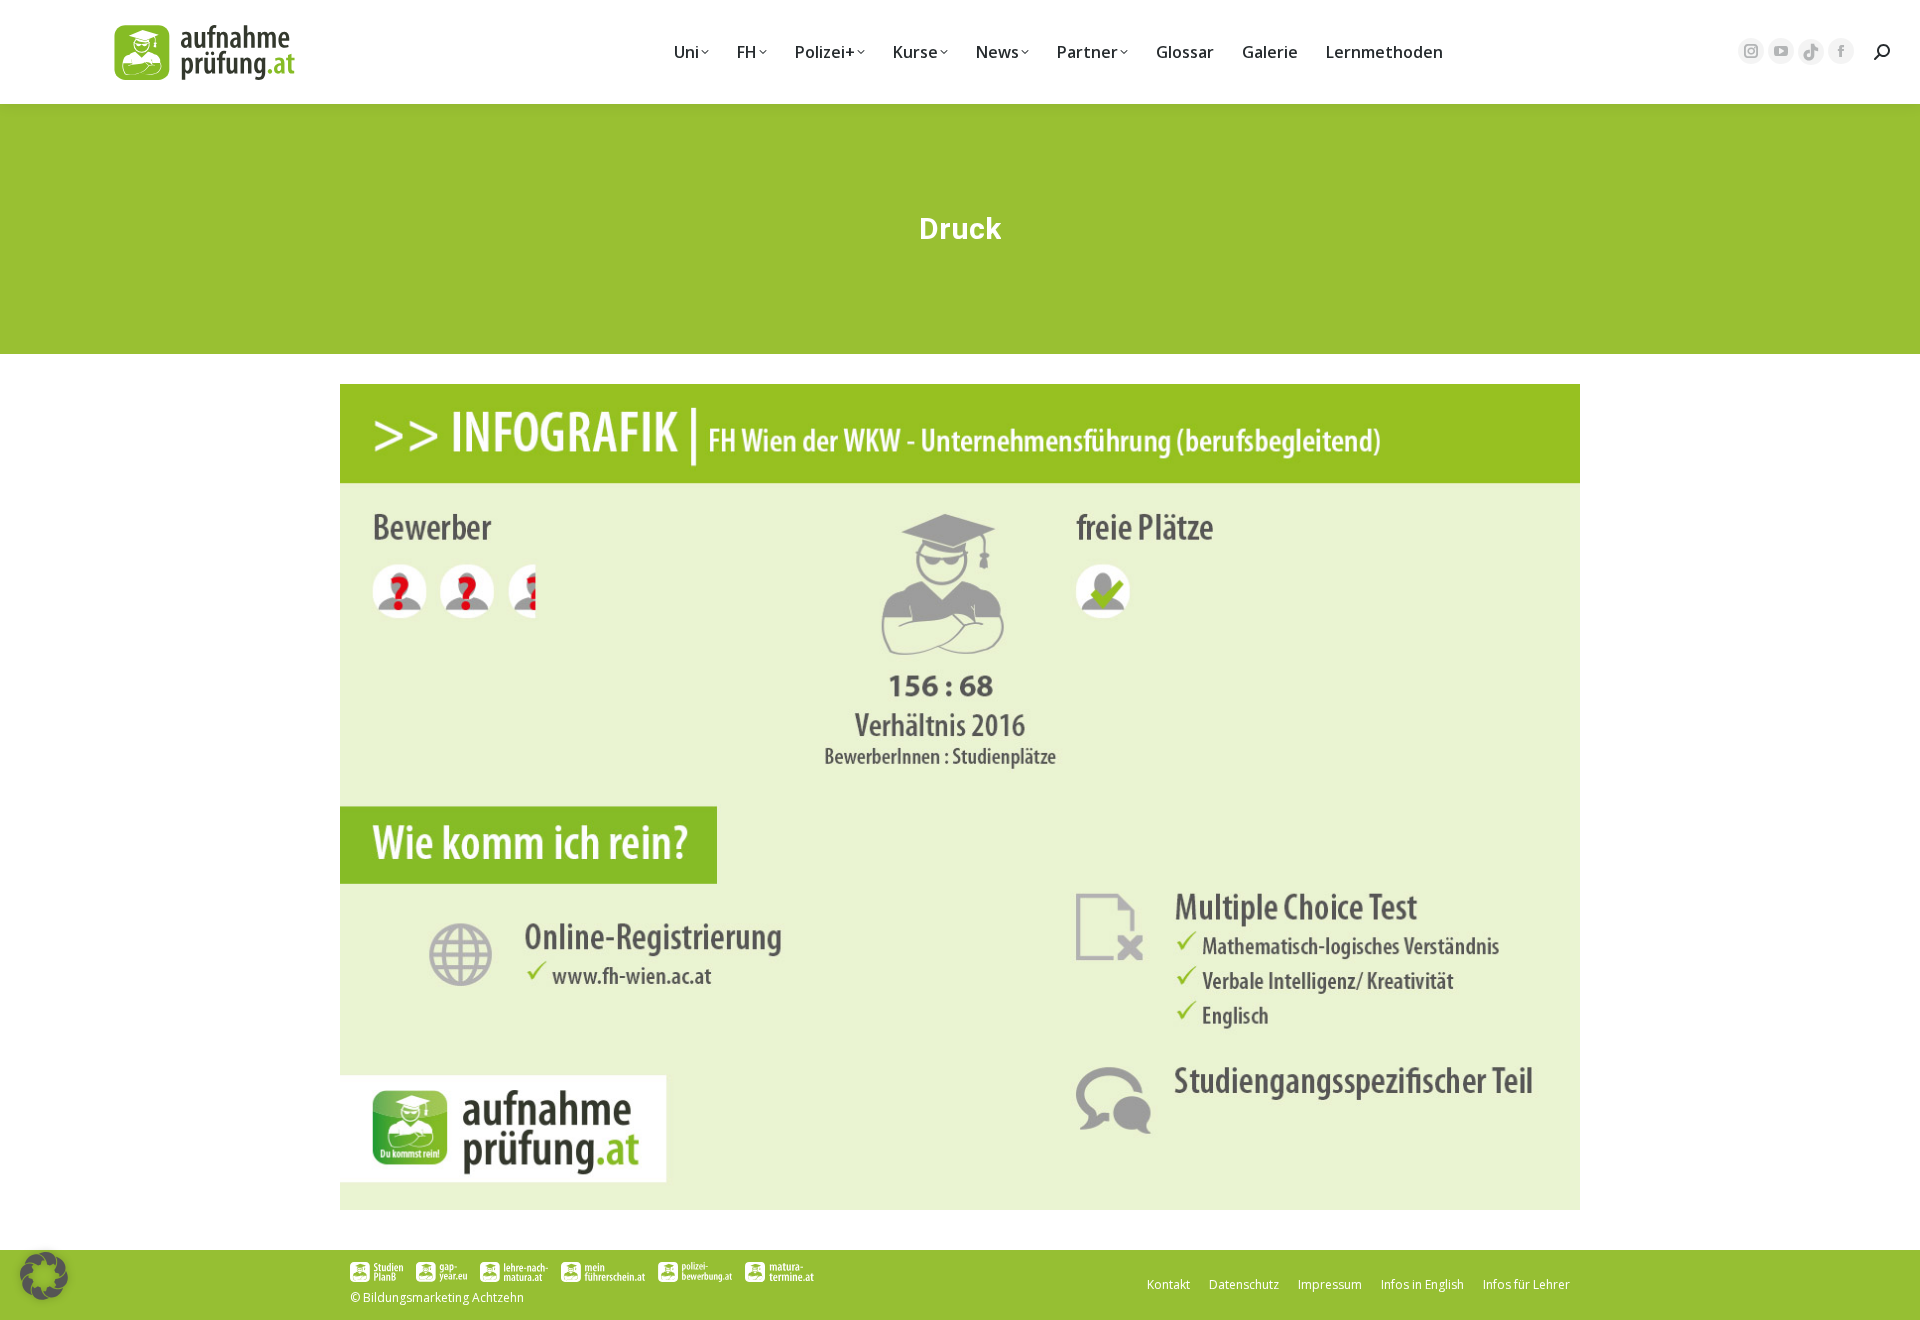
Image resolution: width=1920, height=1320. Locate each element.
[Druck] (960, 797)
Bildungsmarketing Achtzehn (443, 1297)
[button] (44, 1276)
